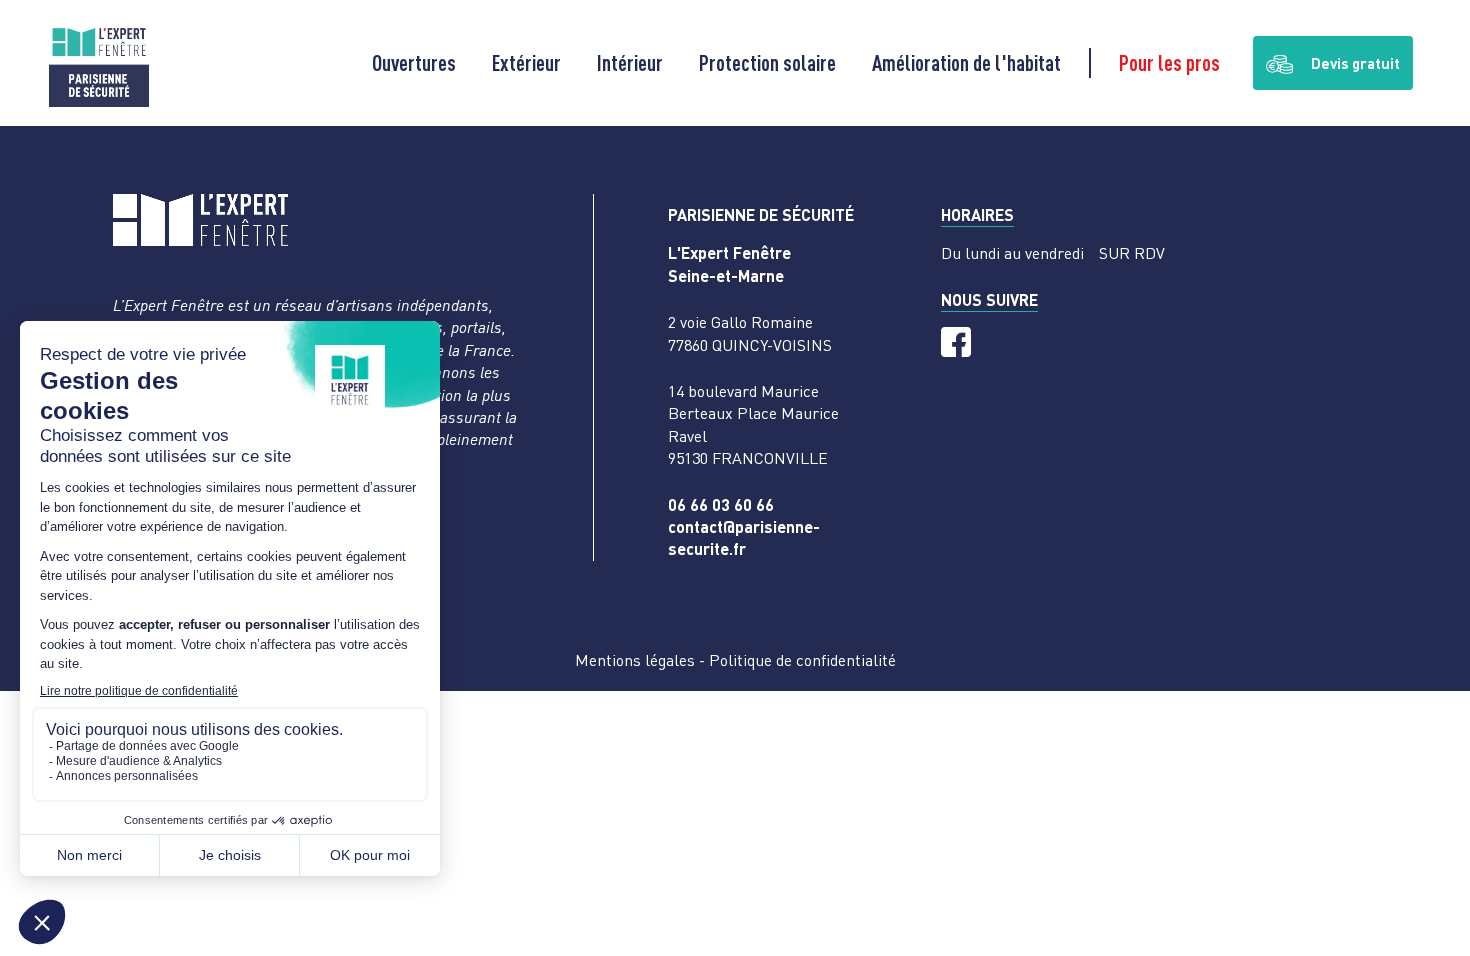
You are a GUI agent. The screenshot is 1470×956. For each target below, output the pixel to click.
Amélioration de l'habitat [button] (966, 62)
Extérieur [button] (526, 62)
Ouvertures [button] (414, 62)
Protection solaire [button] (767, 62)
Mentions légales (635, 660)
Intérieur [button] (630, 62)
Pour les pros (1169, 62)
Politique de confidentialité (802, 660)
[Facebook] (956, 342)
